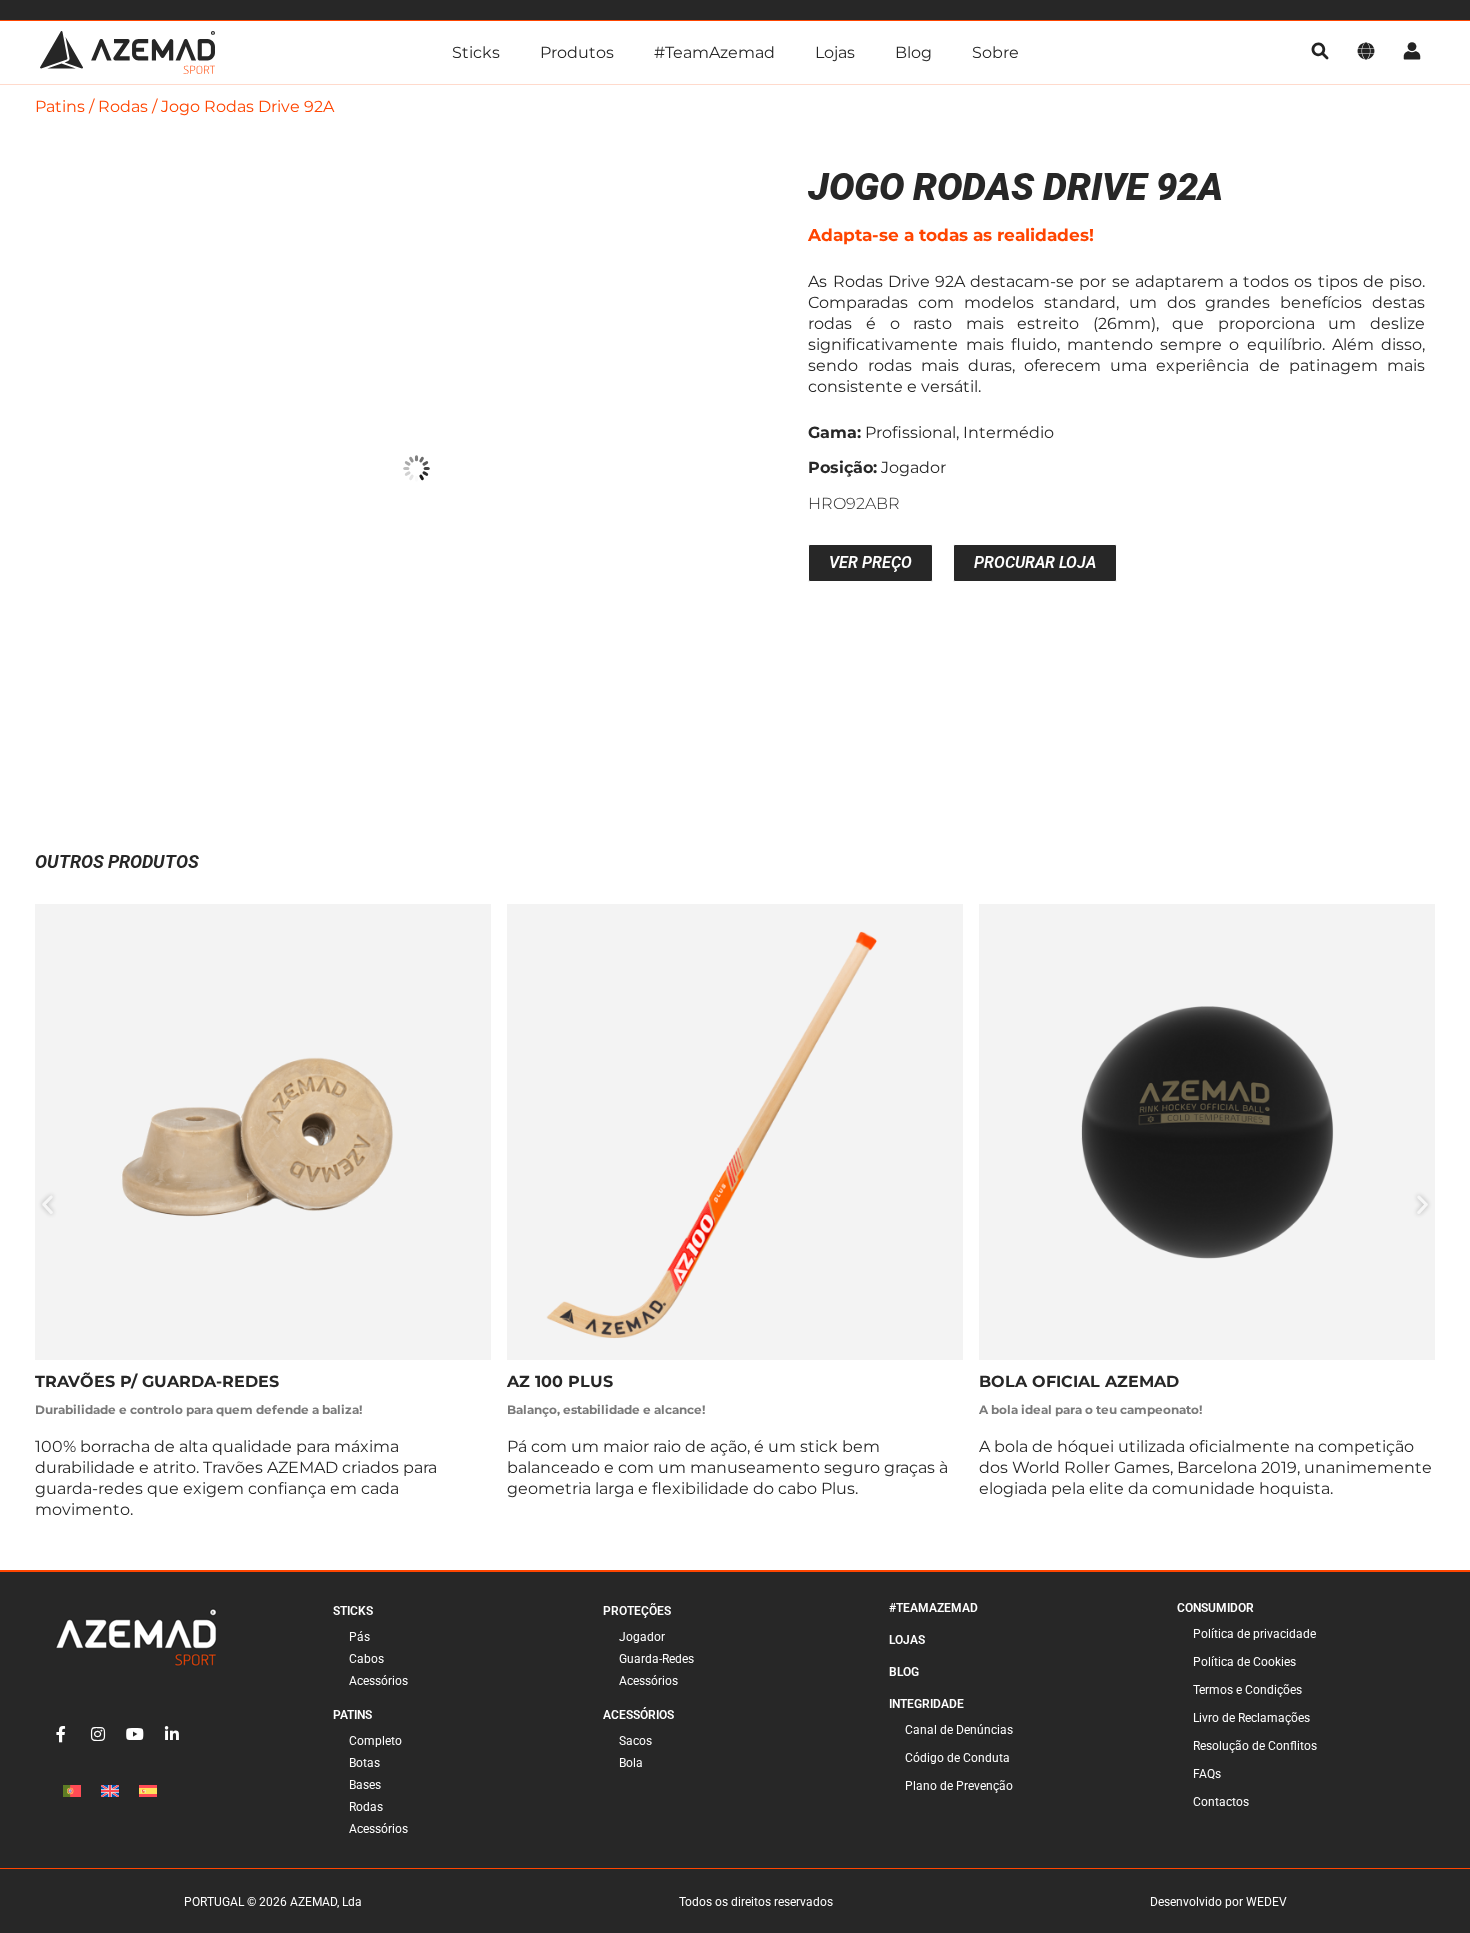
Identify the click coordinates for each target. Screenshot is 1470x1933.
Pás (359, 1637)
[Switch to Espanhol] (148, 1791)
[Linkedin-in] (172, 1734)
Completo (375, 1741)
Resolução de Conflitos (1255, 1746)
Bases (365, 1785)
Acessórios (378, 1681)
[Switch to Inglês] (110, 1791)
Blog (913, 52)
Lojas (835, 52)
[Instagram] (98, 1734)
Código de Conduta (957, 1758)
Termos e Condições (1247, 1690)
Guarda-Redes (656, 1659)
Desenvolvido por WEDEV (1218, 1902)
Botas (364, 1763)
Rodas (123, 106)
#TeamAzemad (714, 52)
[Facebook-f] (61, 1734)
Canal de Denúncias (959, 1730)
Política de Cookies (1244, 1662)
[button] (47, 1204)
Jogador (642, 1637)
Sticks (476, 52)
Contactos (1221, 1802)
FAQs (1207, 1774)
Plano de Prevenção (959, 1786)
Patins (60, 106)
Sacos (635, 1741)
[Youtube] (135, 1734)
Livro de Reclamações (1251, 1718)
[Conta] (1412, 52)
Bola (631, 1763)
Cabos (366, 1659)
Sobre (995, 52)
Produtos (577, 52)
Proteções (637, 1611)
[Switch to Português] (72, 1791)
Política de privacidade (1254, 1634)
